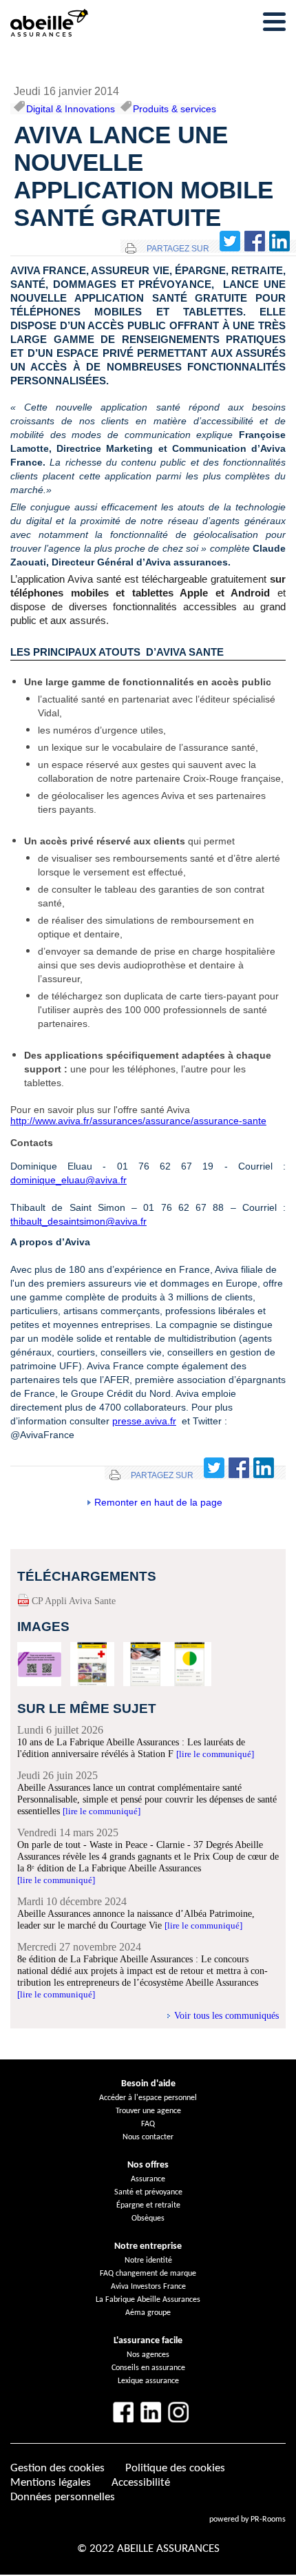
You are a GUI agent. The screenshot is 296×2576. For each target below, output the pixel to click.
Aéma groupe (148, 2313)
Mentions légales (51, 2483)
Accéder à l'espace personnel (148, 2098)
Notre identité (148, 2261)
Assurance (148, 2179)
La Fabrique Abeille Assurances (148, 2300)
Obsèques (148, 2219)
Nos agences (148, 2355)
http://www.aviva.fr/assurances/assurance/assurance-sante (138, 1121)
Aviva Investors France (148, 2287)
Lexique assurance (148, 2381)
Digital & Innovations (71, 109)
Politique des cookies (175, 2468)
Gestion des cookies (57, 2468)
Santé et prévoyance (148, 2192)
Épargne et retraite (148, 2205)
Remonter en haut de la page (158, 1502)
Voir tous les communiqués (226, 2015)
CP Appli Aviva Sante (74, 1601)
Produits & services (175, 109)
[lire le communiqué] (215, 1754)
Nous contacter (148, 2137)
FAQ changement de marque (148, 2274)
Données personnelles (63, 2497)
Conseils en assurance (148, 2368)
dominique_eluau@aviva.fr (68, 1180)
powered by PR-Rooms (247, 2520)
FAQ (148, 2124)
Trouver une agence (148, 2111)
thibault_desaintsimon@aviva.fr (78, 1221)
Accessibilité (141, 2483)
